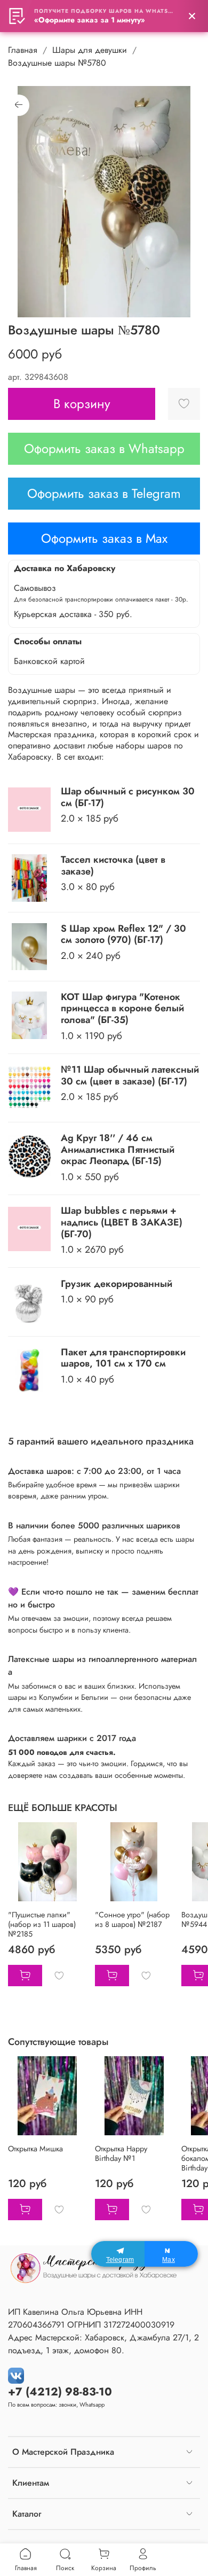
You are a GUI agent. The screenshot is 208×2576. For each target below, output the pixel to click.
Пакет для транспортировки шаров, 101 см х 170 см (123, 1358)
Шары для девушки (90, 50)
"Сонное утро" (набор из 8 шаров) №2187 (132, 1919)
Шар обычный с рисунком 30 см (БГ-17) (128, 797)
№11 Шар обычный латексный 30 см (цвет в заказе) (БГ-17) (130, 1075)
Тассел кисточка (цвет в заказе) (113, 865)
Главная (23, 50)
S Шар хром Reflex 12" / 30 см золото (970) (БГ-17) (123, 934)
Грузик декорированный (117, 1284)
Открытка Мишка (35, 2149)
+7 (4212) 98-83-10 (60, 2392)
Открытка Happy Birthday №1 (121, 2153)
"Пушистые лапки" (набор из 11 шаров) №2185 (42, 1924)
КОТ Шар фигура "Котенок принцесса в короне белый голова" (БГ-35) (122, 1008)
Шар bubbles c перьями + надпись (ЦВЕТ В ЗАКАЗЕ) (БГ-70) (122, 1222)
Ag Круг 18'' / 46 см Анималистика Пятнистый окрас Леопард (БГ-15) (118, 1149)
